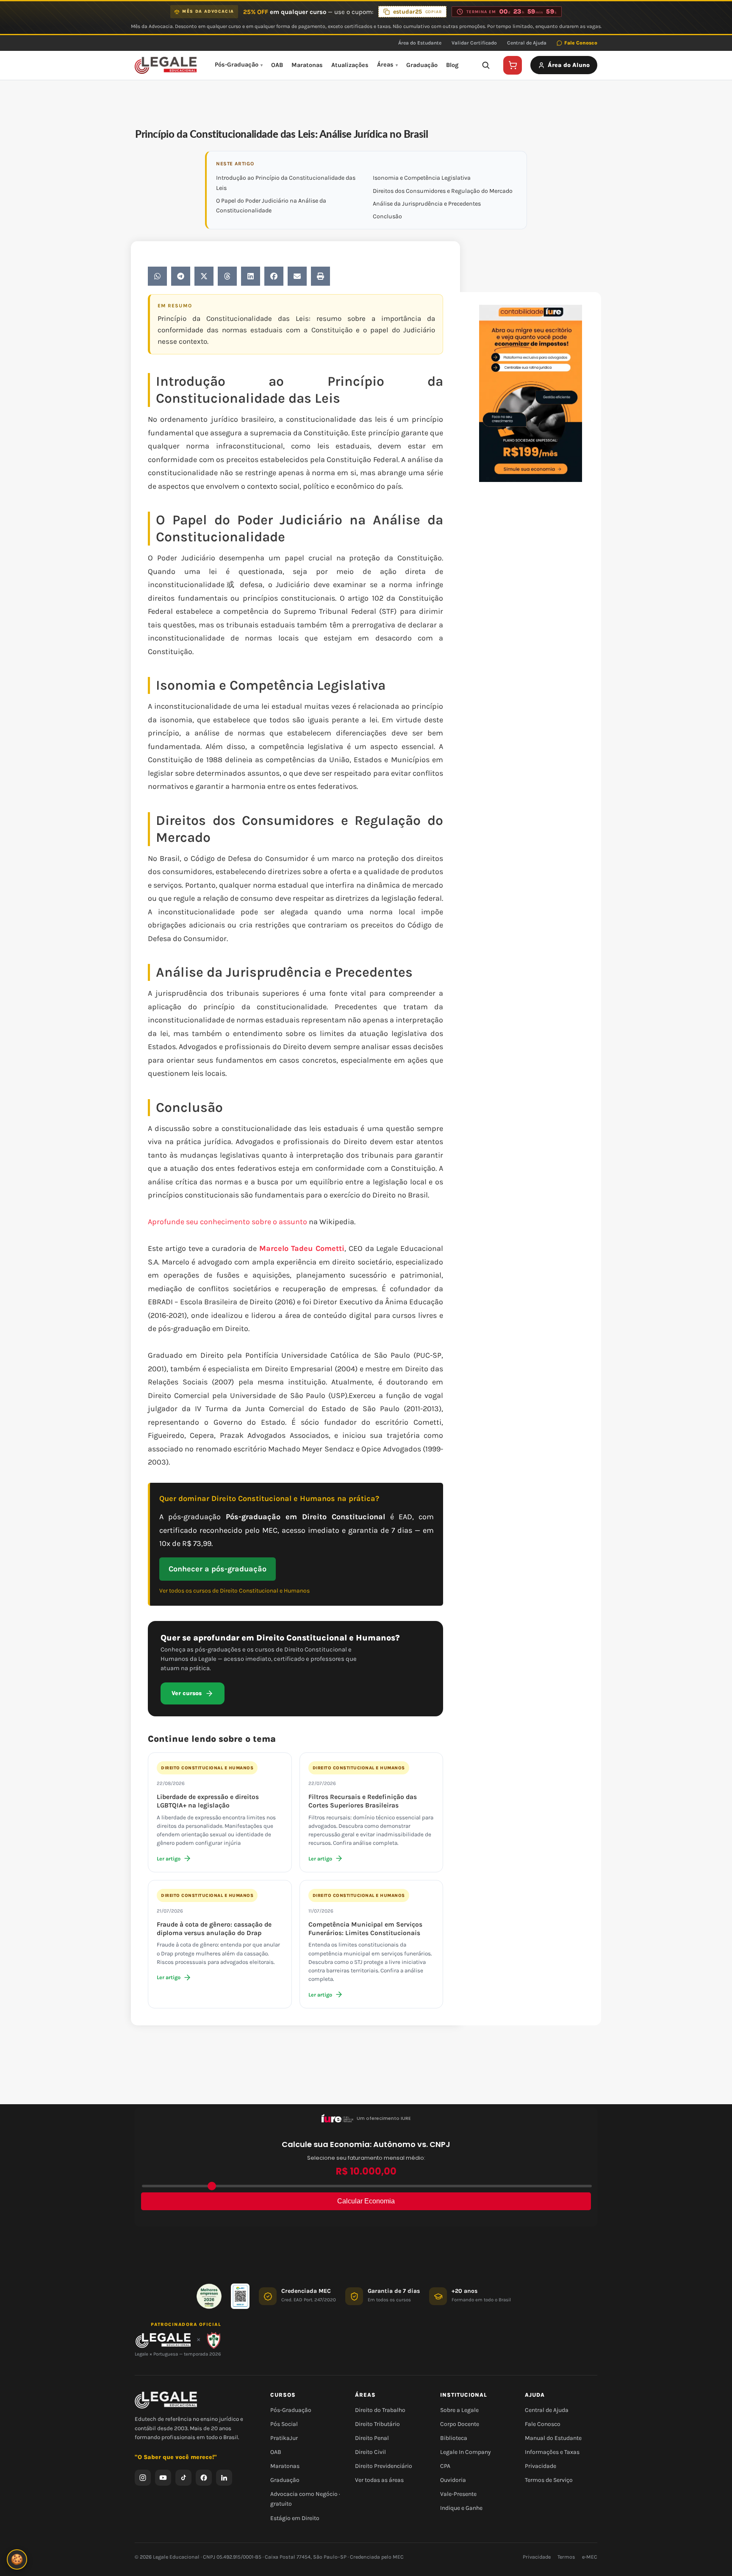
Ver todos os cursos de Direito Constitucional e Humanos (234, 1591)
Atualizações (350, 65)
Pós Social (284, 2424)
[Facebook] (204, 2477)
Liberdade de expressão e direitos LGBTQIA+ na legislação (208, 1801)
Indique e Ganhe (461, 2508)
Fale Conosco (581, 43)
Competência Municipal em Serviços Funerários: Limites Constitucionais (365, 1929)
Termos (566, 2557)
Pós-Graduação (237, 65)
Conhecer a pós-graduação (218, 1569)
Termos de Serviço (549, 2480)
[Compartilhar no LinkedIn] (251, 276)
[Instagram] (143, 2477)
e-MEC (590, 2557)
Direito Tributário (377, 2424)
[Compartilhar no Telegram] (181, 276)
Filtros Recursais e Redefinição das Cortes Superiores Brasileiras (363, 1801)
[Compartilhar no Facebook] (274, 276)
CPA (445, 2466)
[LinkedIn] (224, 2477)
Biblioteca (454, 2438)
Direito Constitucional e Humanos (207, 1768)
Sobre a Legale (459, 2410)
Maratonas (307, 65)
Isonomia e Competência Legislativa (422, 178)
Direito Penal (372, 2438)
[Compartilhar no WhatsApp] (157, 276)
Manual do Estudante (553, 2438)
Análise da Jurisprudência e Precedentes (427, 204)
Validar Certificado (474, 43)
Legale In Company (466, 2452)
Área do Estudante (420, 43)
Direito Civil (370, 2452)
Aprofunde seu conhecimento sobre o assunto (228, 1222)
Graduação (422, 65)
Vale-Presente (458, 2494)
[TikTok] (183, 2477)
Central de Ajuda (527, 43)
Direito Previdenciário (384, 2466)
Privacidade (541, 2466)
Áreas (385, 65)
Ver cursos (187, 1693)
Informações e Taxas (552, 2452)
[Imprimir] (320, 276)
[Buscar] (485, 65)
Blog (452, 65)
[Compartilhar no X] (204, 276)
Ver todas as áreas (379, 2480)
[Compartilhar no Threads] (227, 276)
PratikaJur (284, 2438)
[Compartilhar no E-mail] (297, 276)
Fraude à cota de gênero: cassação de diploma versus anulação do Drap (214, 1929)
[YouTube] (163, 2477)
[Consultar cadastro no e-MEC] (240, 2296)
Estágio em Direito (295, 2518)
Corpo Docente (460, 2424)
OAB (277, 65)
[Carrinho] (513, 65)
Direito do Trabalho (380, 2410)
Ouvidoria (453, 2480)
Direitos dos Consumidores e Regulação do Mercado (443, 191)
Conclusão (387, 216)
